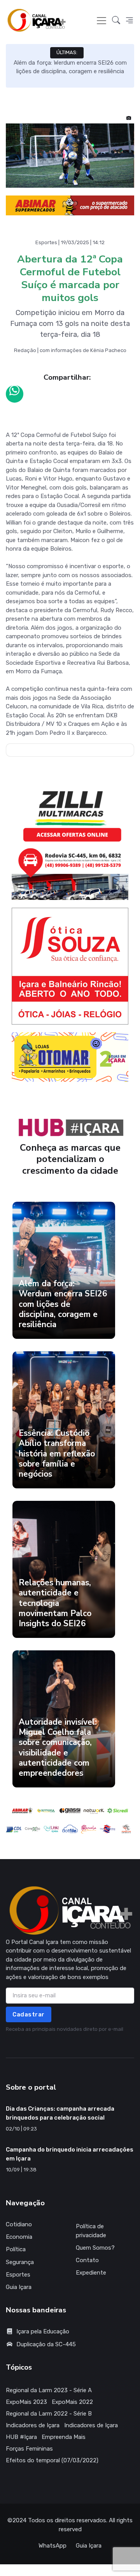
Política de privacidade (91, 2231)
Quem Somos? (95, 2248)
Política (16, 2249)
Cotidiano (19, 2224)
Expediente (91, 2273)
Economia (19, 2237)
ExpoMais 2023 (26, 2402)
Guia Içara (19, 2287)
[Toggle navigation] (101, 21)
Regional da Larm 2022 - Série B (49, 2414)
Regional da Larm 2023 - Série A (49, 2390)
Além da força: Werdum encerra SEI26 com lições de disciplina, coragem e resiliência (63, 1304)
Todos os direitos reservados (67, 2520)
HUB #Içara (21, 2437)
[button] (116, 20)
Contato (87, 2260)
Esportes (18, 2275)
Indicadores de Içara (33, 2425)
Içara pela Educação (43, 2331)
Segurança (20, 2262)
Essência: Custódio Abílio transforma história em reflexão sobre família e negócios (57, 1454)
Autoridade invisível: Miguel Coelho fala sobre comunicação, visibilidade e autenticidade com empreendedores (58, 1748)
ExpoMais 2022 (72, 2402)
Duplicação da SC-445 (46, 2344)
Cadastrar (29, 2014)
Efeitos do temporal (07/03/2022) (52, 2460)
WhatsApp (52, 2546)
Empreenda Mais (64, 2437)
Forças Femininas (29, 2449)
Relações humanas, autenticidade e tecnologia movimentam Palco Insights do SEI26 (55, 1603)
